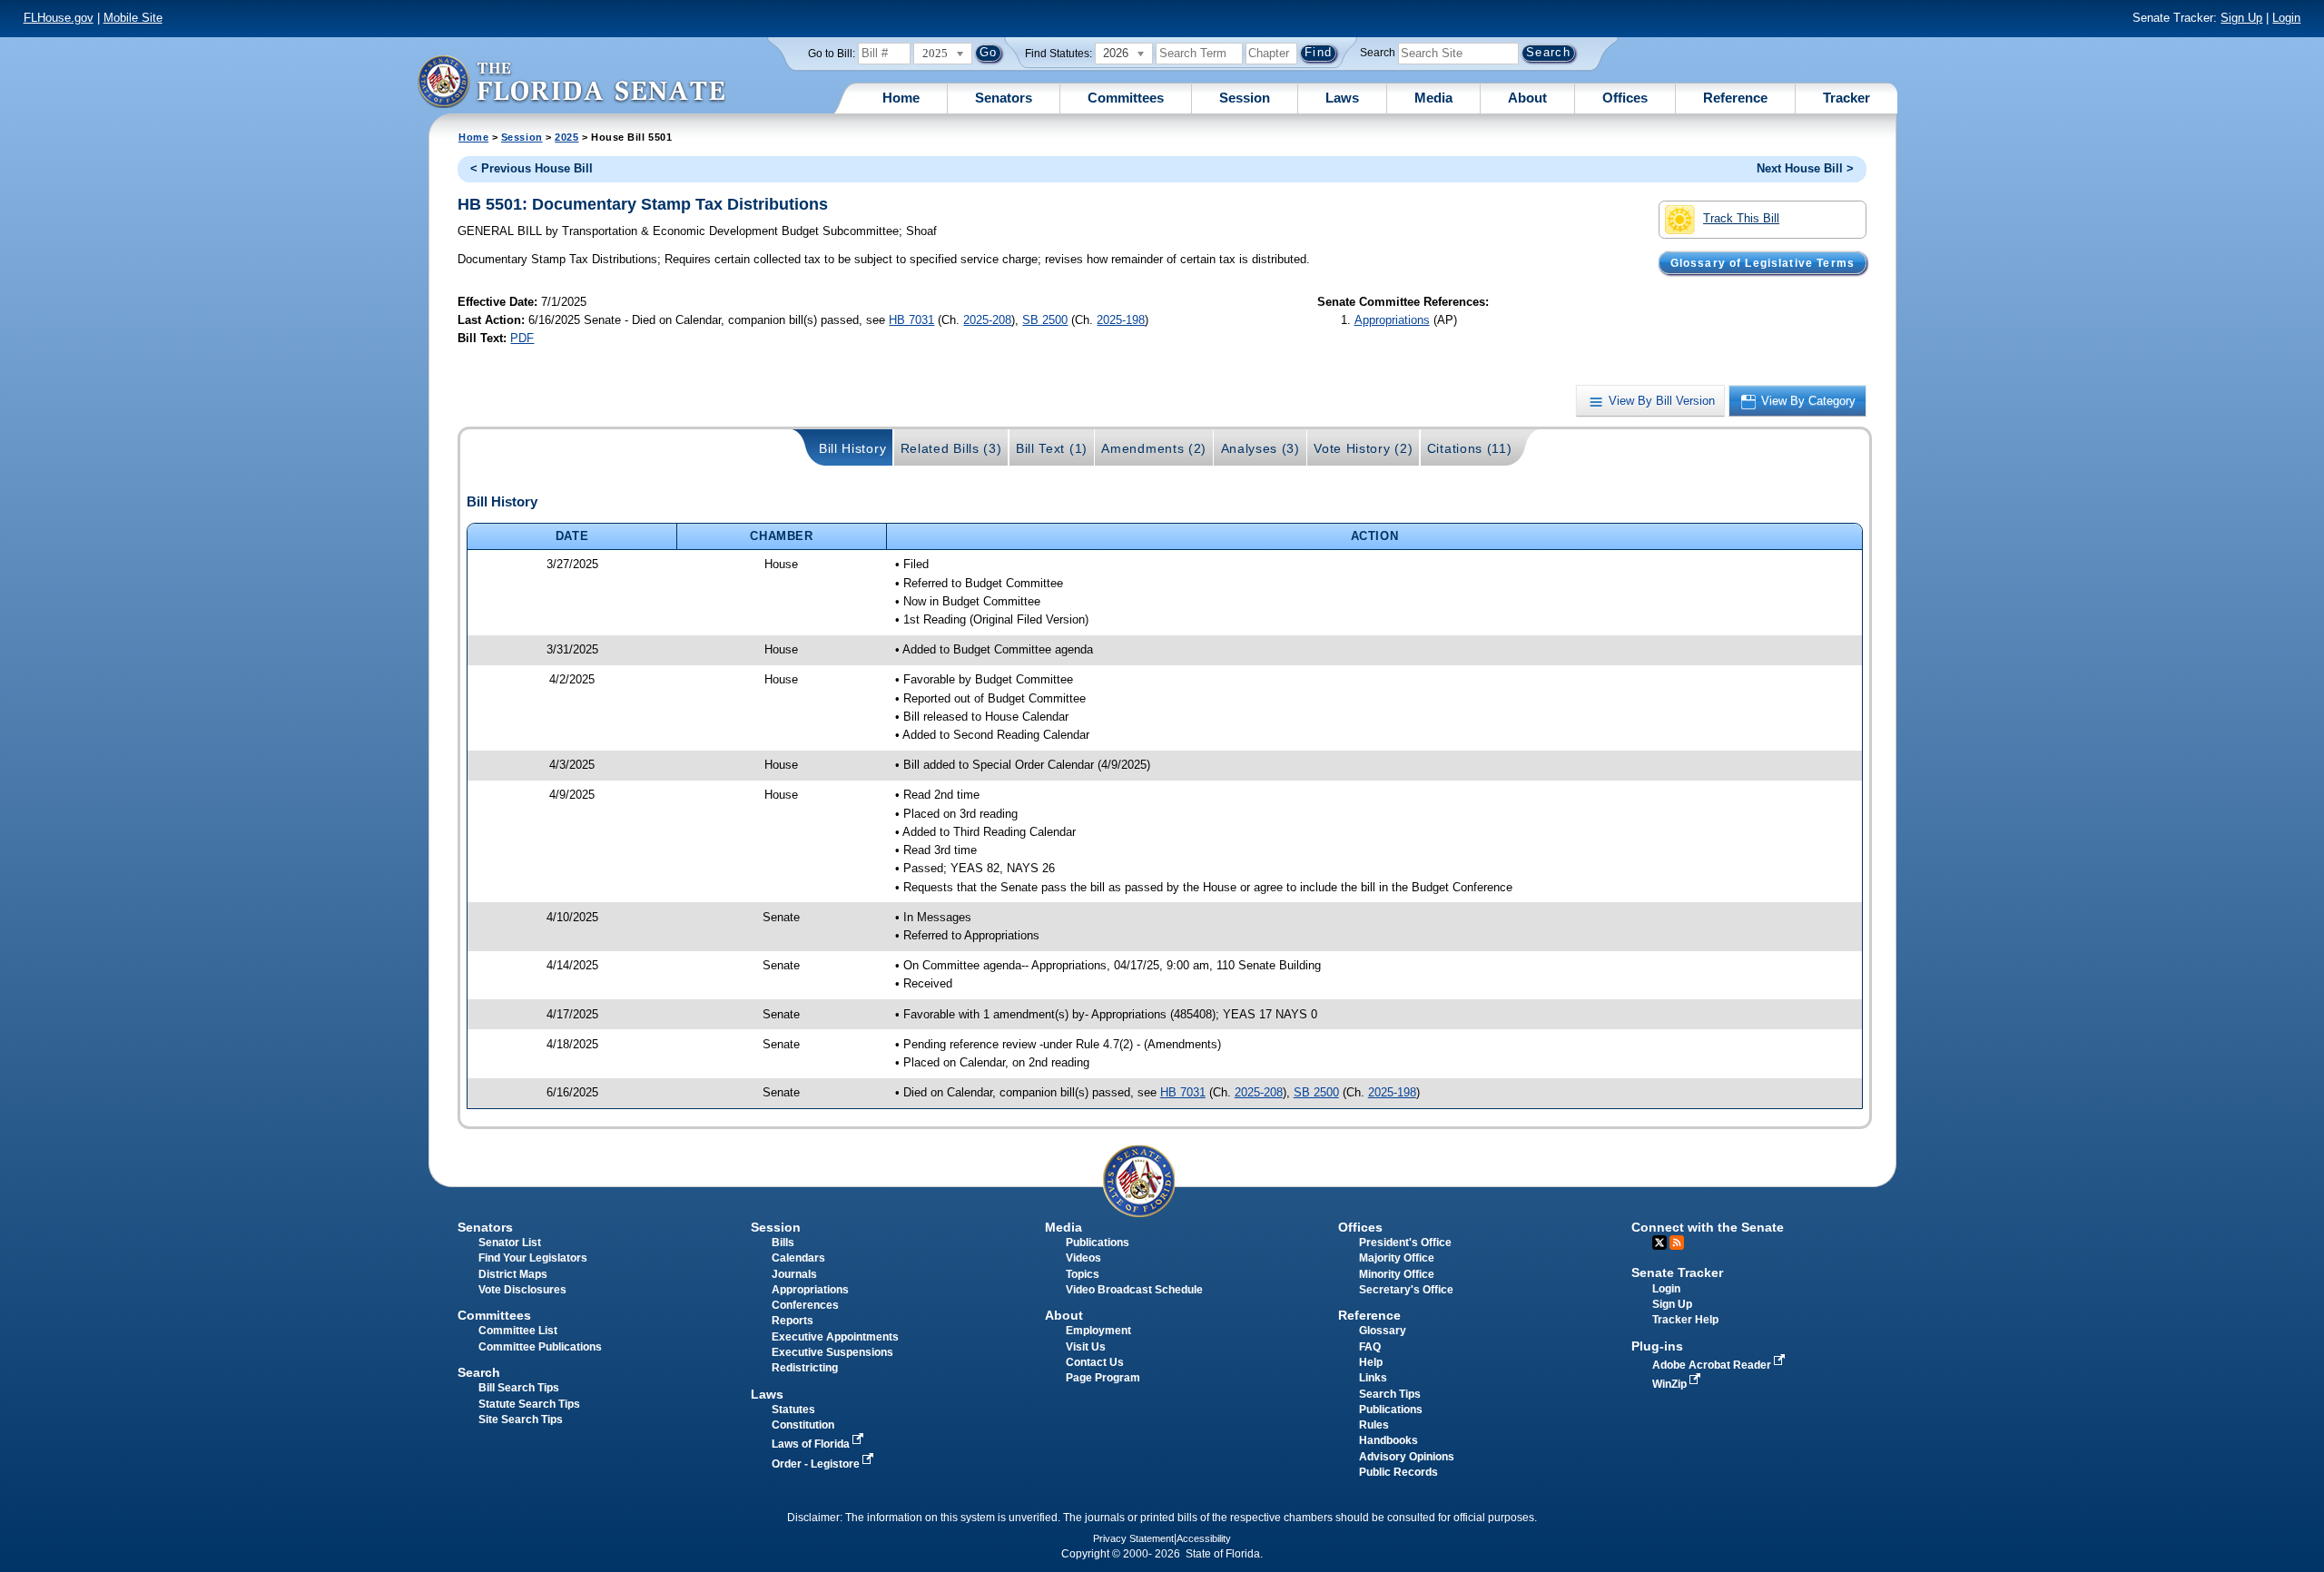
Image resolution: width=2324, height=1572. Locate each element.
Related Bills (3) (951, 448)
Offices (1625, 98)
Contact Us (1095, 1362)
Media (1433, 98)
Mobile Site (133, 18)
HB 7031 (911, 320)
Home (901, 98)
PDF (522, 338)
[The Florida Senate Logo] (571, 81)
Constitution (803, 1425)
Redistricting (805, 1368)
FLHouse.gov (59, 18)
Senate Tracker (1677, 1272)
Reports (793, 1321)
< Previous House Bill (532, 168)
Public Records (1398, 1472)
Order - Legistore (817, 1464)
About (1527, 98)
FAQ (1370, 1347)
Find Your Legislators (533, 1258)
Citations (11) (1470, 448)
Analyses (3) (1260, 448)
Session (1245, 98)
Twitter (1659, 1243)
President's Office (1405, 1243)
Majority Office (1397, 1258)
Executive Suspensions (832, 1352)
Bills (783, 1243)
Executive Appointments (835, 1337)
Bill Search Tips (519, 1388)
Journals (794, 1274)
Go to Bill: (832, 54)
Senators (1004, 98)
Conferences (805, 1305)
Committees (1126, 98)
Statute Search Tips (529, 1404)
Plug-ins (1657, 1346)
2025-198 (1121, 320)
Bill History (852, 448)
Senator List (510, 1243)
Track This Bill (1741, 218)
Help (1371, 1362)
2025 (566, 137)
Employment (1098, 1331)
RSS (1677, 1243)
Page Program (1103, 1378)
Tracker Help (1685, 1320)
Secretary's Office (1406, 1290)
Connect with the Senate (1708, 1227)
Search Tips (1390, 1394)
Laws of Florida (812, 1444)
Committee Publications (540, 1347)
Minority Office (1397, 1274)
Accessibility (1204, 1538)
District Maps (513, 1274)
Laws (1342, 98)
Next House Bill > (1805, 168)
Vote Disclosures (522, 1290)
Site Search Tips (521, 1420)
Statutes (793, 1410)
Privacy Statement (1133, 1538)
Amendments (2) (1154, 448)
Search (1378, 53)
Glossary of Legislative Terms (1763, 262)
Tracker (1846, 98)
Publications (1098, 1243)
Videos (1083, 1258)
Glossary (1383, 1331)
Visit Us (1086, 1347)
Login (2286, 18)
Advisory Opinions (1407, 1457)
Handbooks (1388, 1440)
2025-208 (987, 320)
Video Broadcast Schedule (1134, 1290)
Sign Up (2241, 18)
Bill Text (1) (1052, 448)
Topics (1083, 1274)
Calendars (798, 1258)
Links (1373, 1378)
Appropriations (1392, 320)
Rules (1374, 1425)
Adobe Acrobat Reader (1713, 1365)
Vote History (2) (1363, 448)
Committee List (518, 1331)
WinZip (1671, 1384)
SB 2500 (1045, 320)
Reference (1735, 98)
